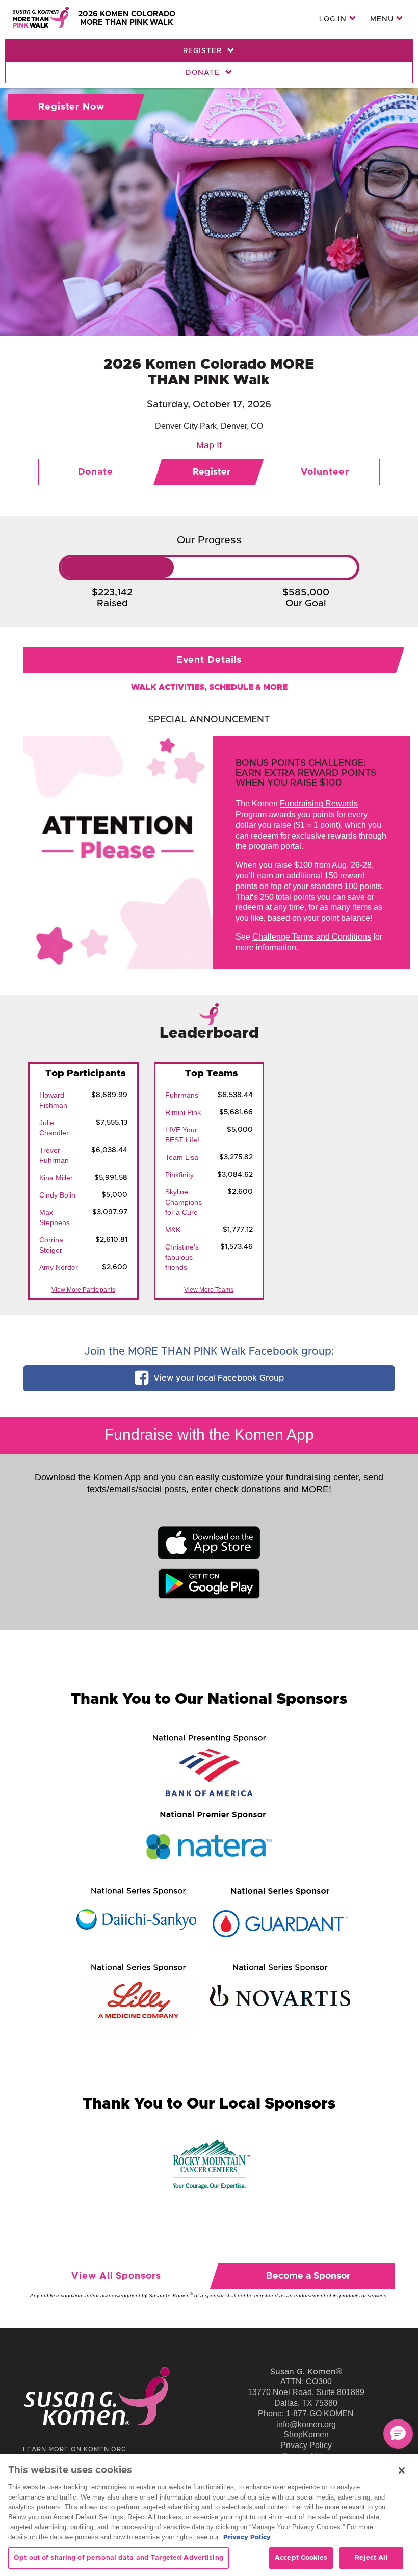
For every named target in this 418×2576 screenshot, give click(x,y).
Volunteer (325, 472)
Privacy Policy (306, 2445)
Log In (334, 19)
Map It (209, 445)
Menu (383, 19)
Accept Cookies (301, 2558)
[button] (398, 2434)
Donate (204, 73)
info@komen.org (306, 2424)
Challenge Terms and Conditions (312, 937)
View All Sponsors (116, 2276)
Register (204, 51)
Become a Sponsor (308, 2276)
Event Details (209, 660)
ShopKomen (306, 2435)
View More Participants (83, 1290)
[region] (209, 2515)
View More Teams (209, 1290)
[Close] (402, 2470)
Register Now (71, 107)
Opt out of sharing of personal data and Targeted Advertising (119, 2558)
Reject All (371, 2558)
